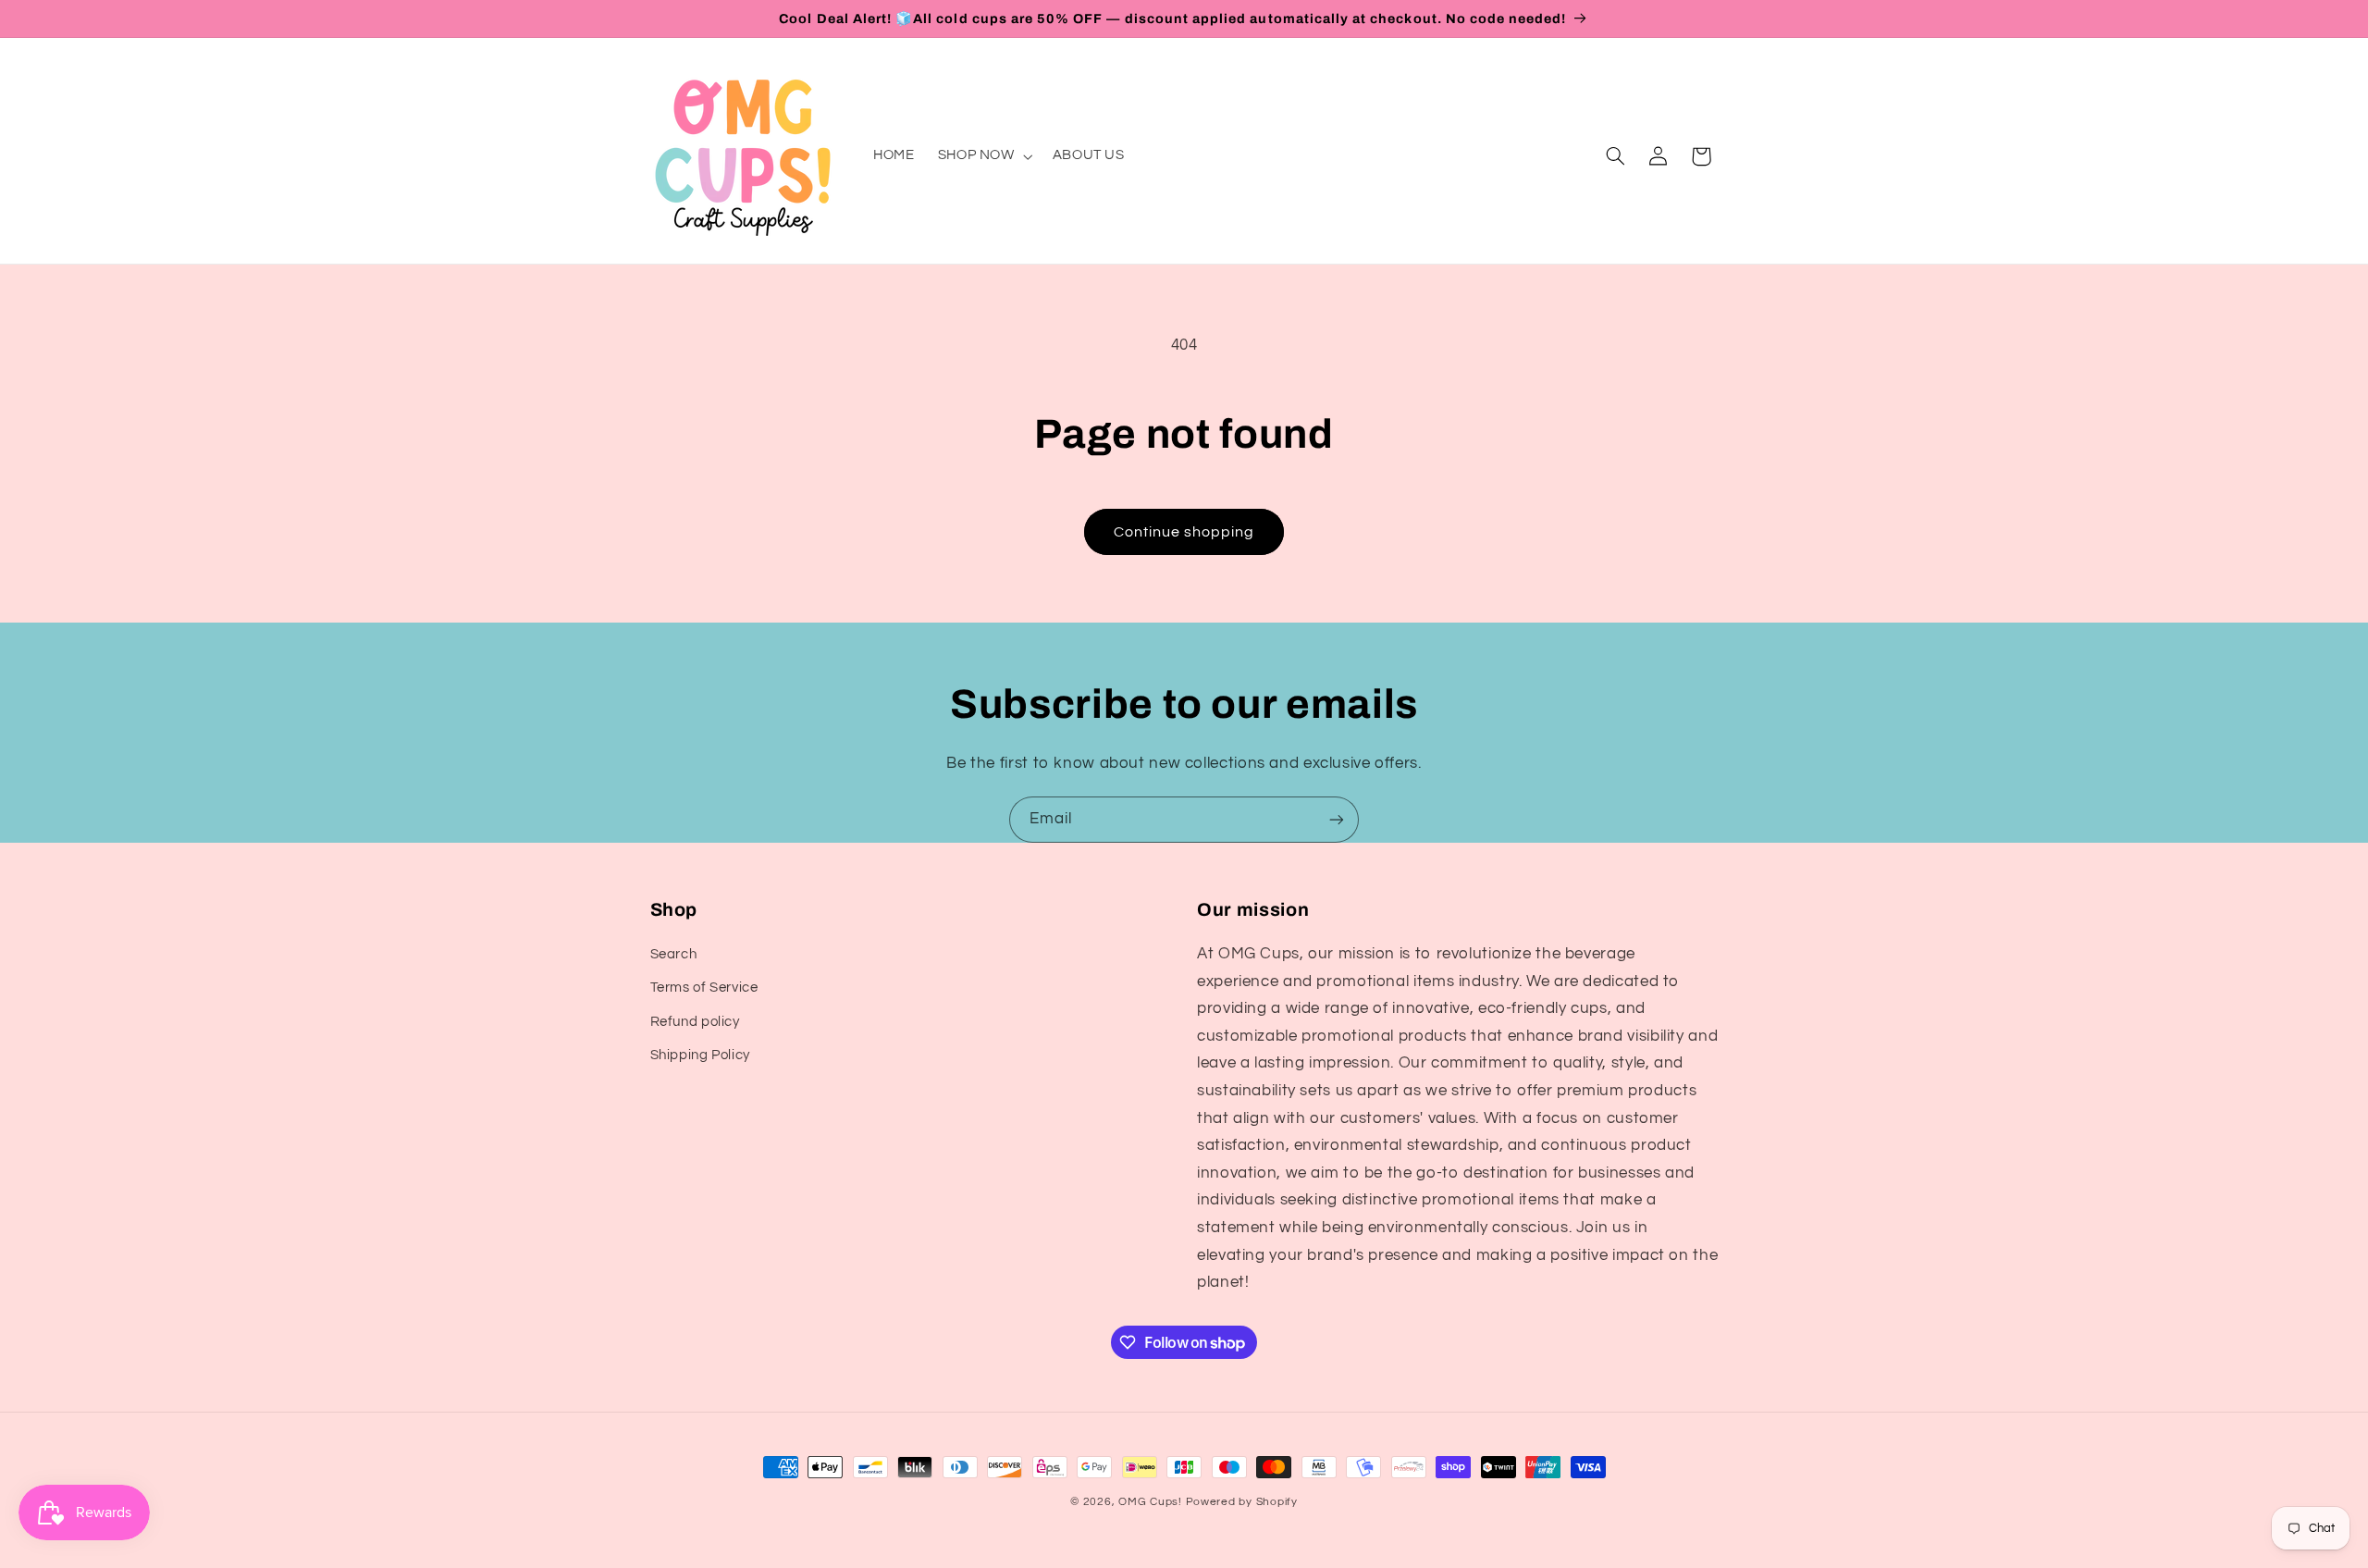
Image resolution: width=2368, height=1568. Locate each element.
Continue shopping (1184, 532)
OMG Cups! (1150, 1502)
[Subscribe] (1337, 819)
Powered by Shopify (1242, 1502)
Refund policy (695, 1022)
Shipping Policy (700, 1055)
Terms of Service (704, 988)
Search (674, 954)
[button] (983, 156)
